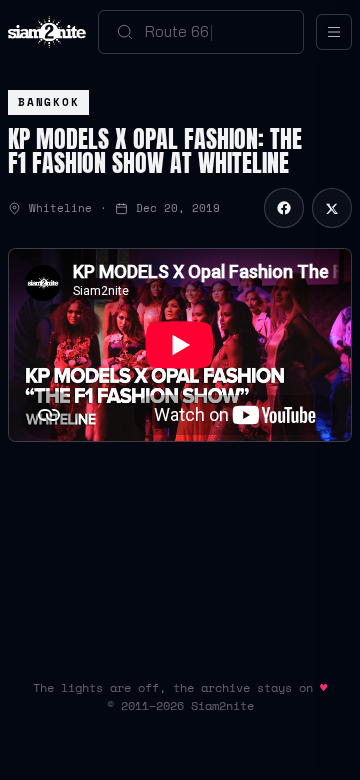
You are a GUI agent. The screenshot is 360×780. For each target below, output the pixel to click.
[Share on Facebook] (284, 208)
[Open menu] (334, 32)
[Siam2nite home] (47, 32)
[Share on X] (332, 208)
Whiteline (60, 208)
